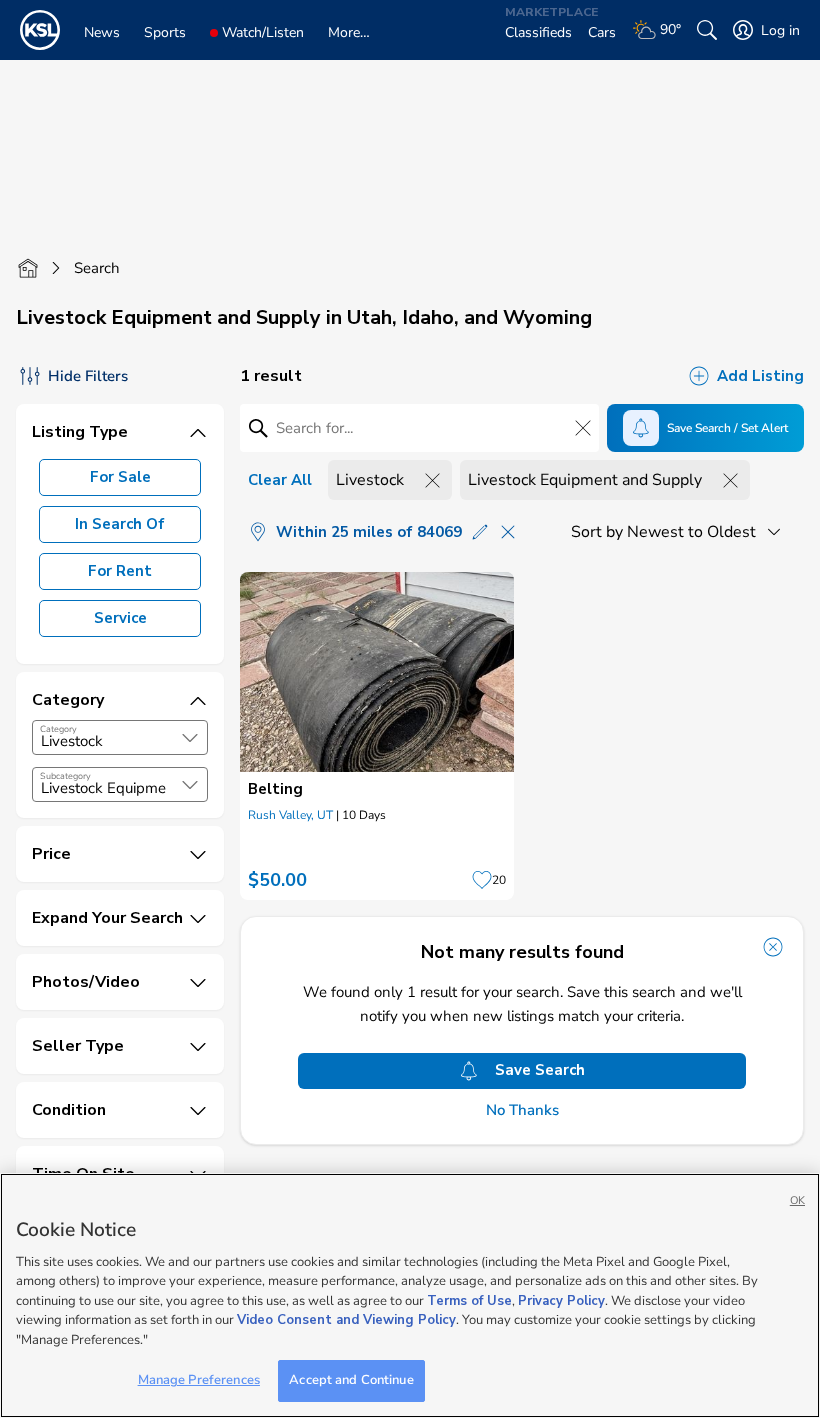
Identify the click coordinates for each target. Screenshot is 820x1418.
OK (797, 1200)
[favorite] (482, 880)
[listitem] (377, 736)
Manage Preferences (199, 1380)
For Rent (120, 571)
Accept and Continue (351, 1380)
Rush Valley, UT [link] (290, 815)
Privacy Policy (561, 1301)
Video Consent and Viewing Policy (346, 1320)
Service (120, 618)
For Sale (120, 477)
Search (97, 268)
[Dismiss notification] (773, 947)
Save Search (540, 1070)
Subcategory (65, 776)
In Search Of (120, 524)
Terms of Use (469, 1301)
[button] (190, 738)
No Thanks (522, 1110)
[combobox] (120, 737)
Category (58, 729)
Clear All (280, 480)
